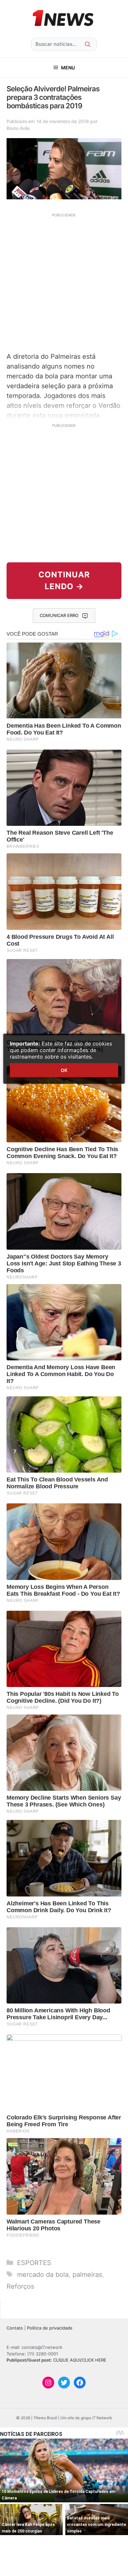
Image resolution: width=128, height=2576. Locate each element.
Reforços (20, 2286)
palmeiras (87, 2275)
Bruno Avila (18, 128)
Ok (64, 1070)
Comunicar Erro (59, 615)
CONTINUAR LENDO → (64, 581)
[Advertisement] (64, 282)
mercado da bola (43, 2275)
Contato (15, 2328)
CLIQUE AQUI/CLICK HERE (80, 2360)
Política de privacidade (50, 2328)
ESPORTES (34, 2263)
